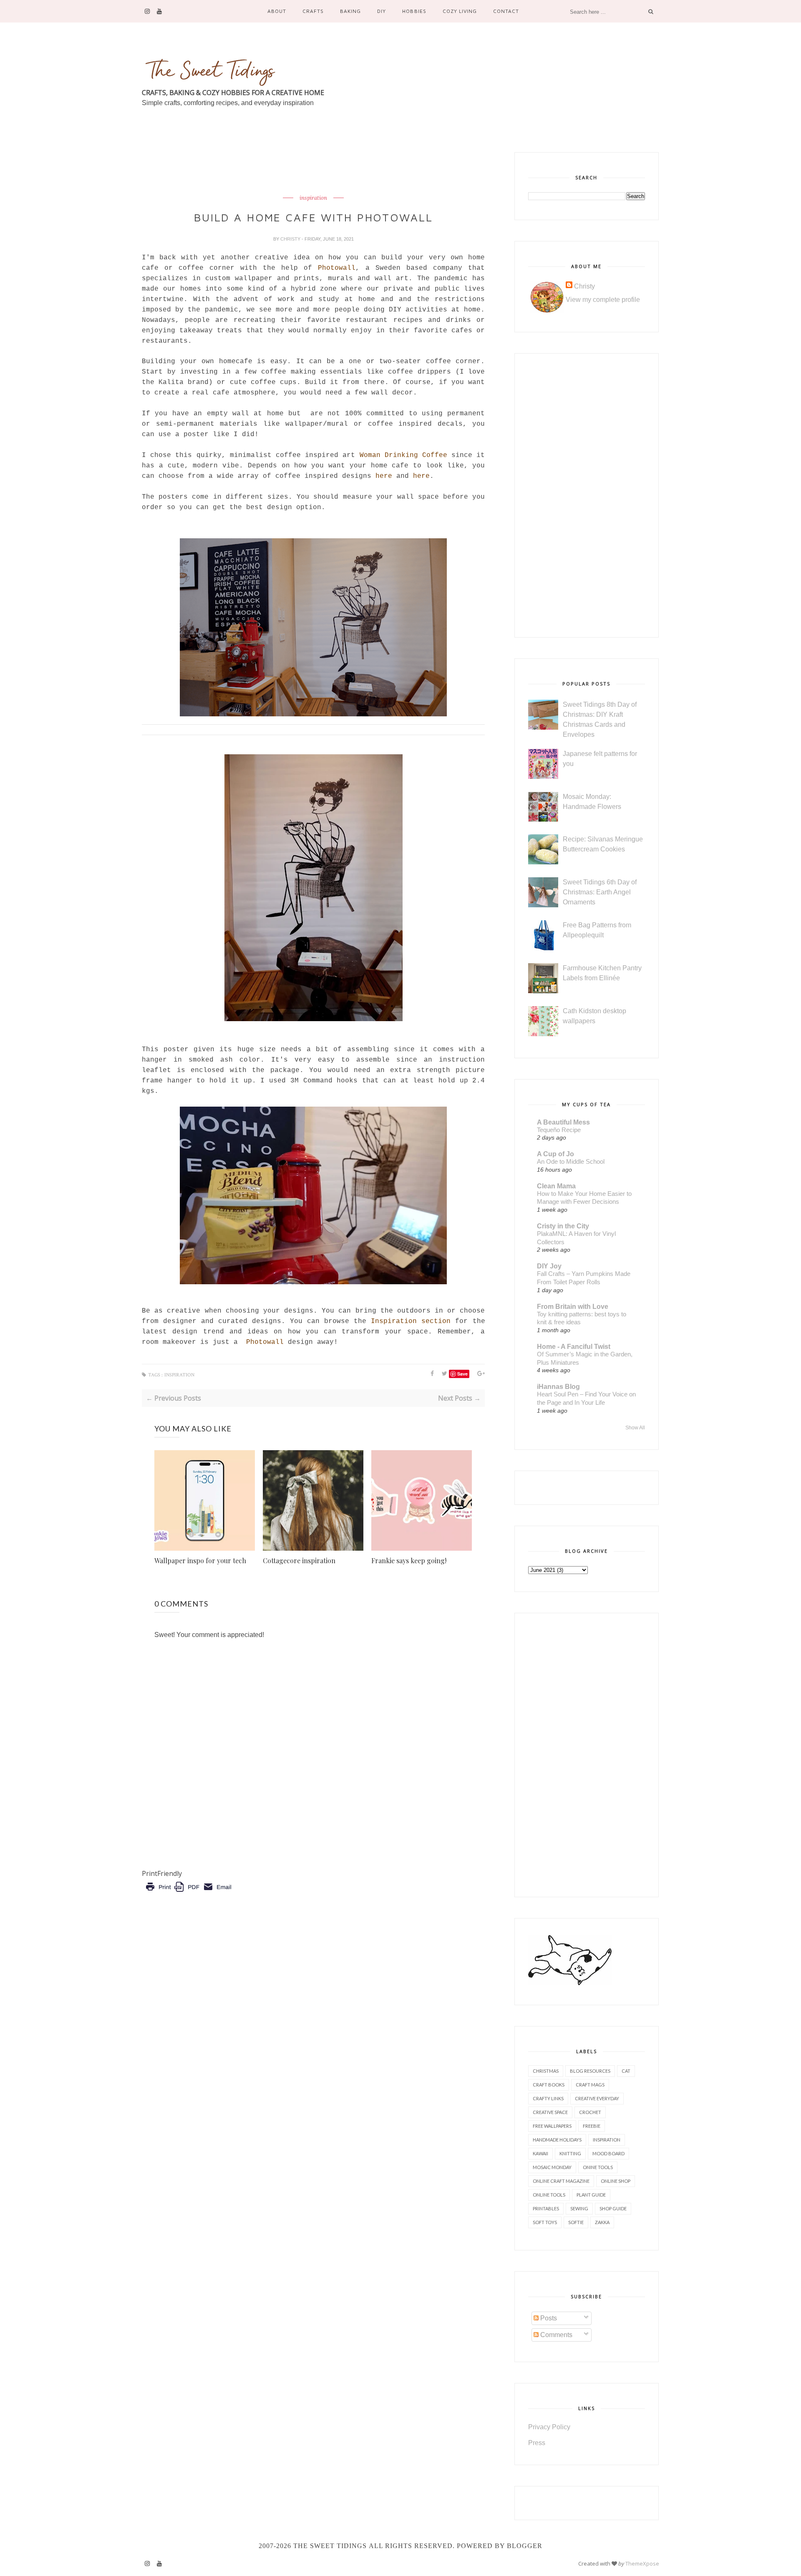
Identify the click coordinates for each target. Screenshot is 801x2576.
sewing (579, 2208)
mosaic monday (552, 2167)
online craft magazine (561, 2181)
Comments (555, 2335)
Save (462, 1374)
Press (537, 2443)
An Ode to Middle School (571, 1161)
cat (626, 2071)
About (277, 11)
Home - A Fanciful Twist (574, 1347)
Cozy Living (460, 11)
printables (546, 2208)
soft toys (545, 2222)
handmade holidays (557, 2140)
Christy (291, 239)
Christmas (546, 2071)
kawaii (540, 2153)
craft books (549, 2085)
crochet (590, 2112)
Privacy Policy (549, 2427)
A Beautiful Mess (563, 1122)
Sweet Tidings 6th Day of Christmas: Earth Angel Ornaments (600, 892)
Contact (506, 11)
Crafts (313, 11)
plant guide (591, 2195)
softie (576, 2222)
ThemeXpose (642, 2563)
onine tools (598, 2167)
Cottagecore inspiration (299, 1560)
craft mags (590, 2085)
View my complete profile (603, 300)
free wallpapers (552, 2126)
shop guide (613, 2208)
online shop (616, 2181)
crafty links (548, 2098)
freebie (592, 2126)
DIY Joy (549, 1266)
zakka (602, 2222)
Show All (635, 1428)
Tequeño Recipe (559, 1130)
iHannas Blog (558, 1387)
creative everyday (597, 2098)
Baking (350, 11)
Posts (548, 2318)
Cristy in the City (563, 1226)
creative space (550, 2112)
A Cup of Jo (555, 1154)
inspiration (313, 198)
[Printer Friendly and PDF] (188, 1893)
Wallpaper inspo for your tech (200, 1560)
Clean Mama (556, 1186)
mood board (608, 2153)
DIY (382, 11)
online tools (549, 2195)
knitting (570, 2153)
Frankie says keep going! (409, 1560)
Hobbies (414, 11)
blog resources (590, 2071)
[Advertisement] (294, 171)
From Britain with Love (573, 1307)
